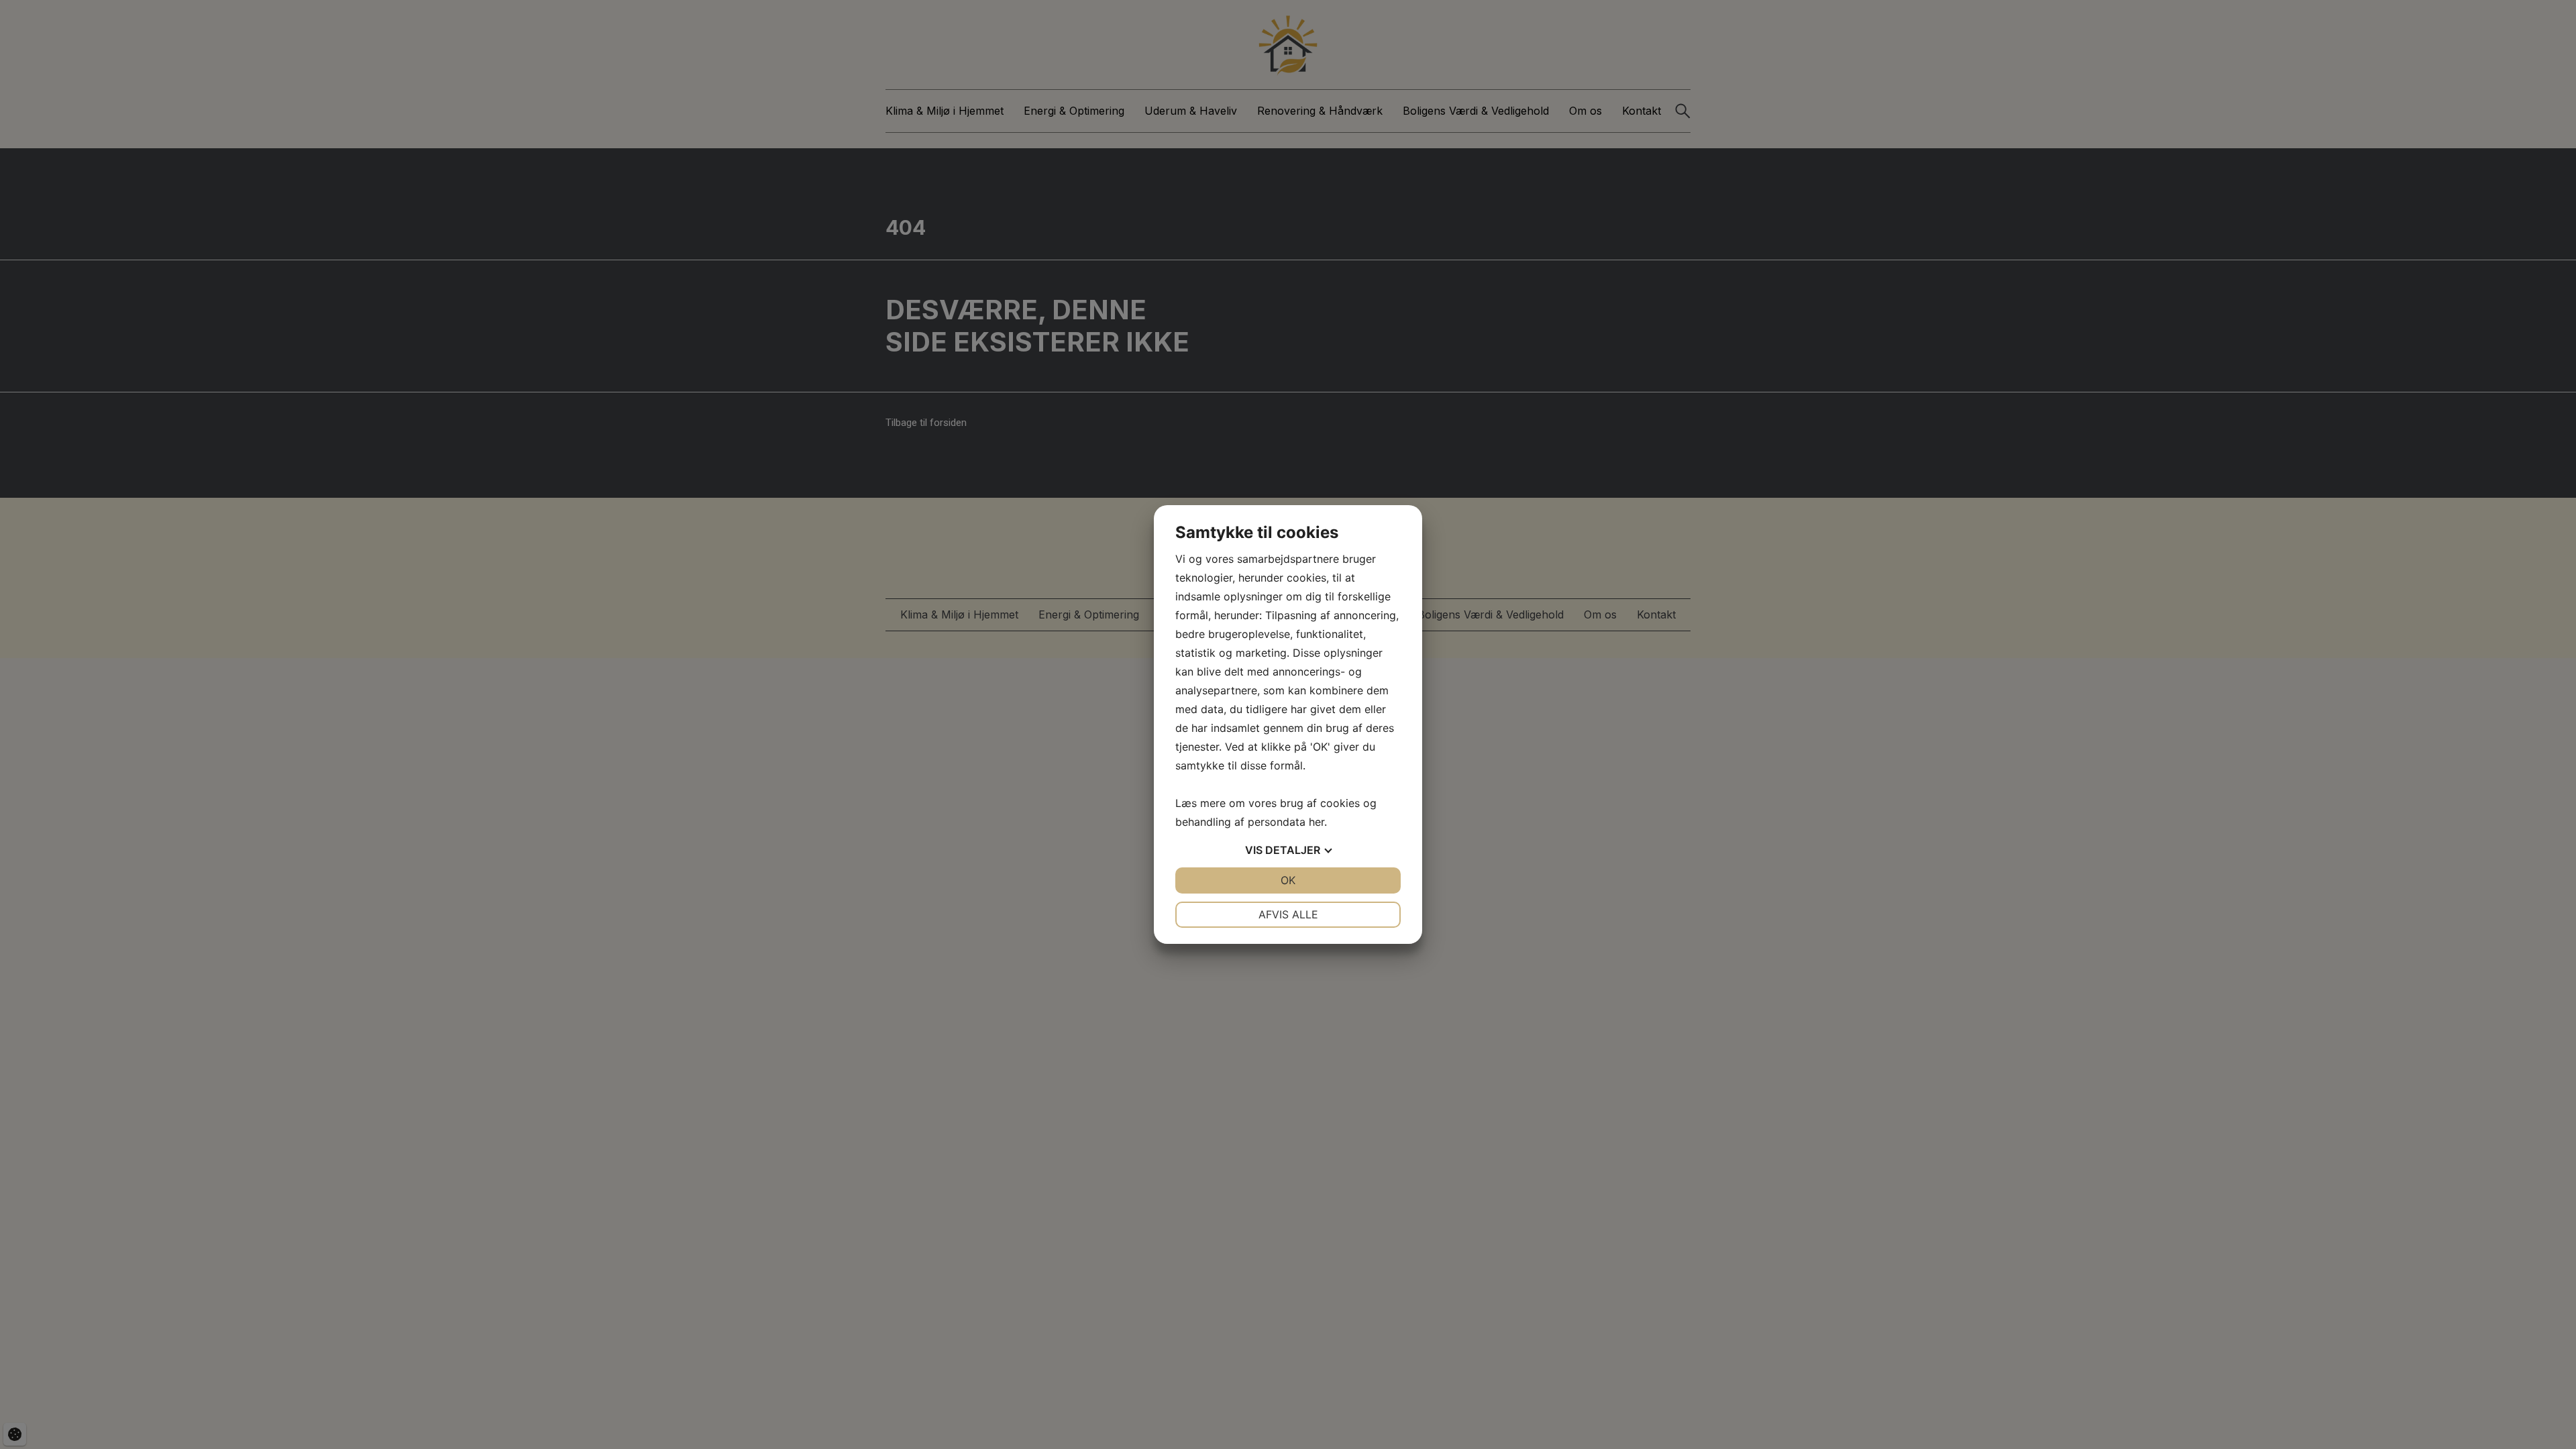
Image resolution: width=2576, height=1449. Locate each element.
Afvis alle (1288, 914)
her (1317, 822)
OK (1288, 880)
